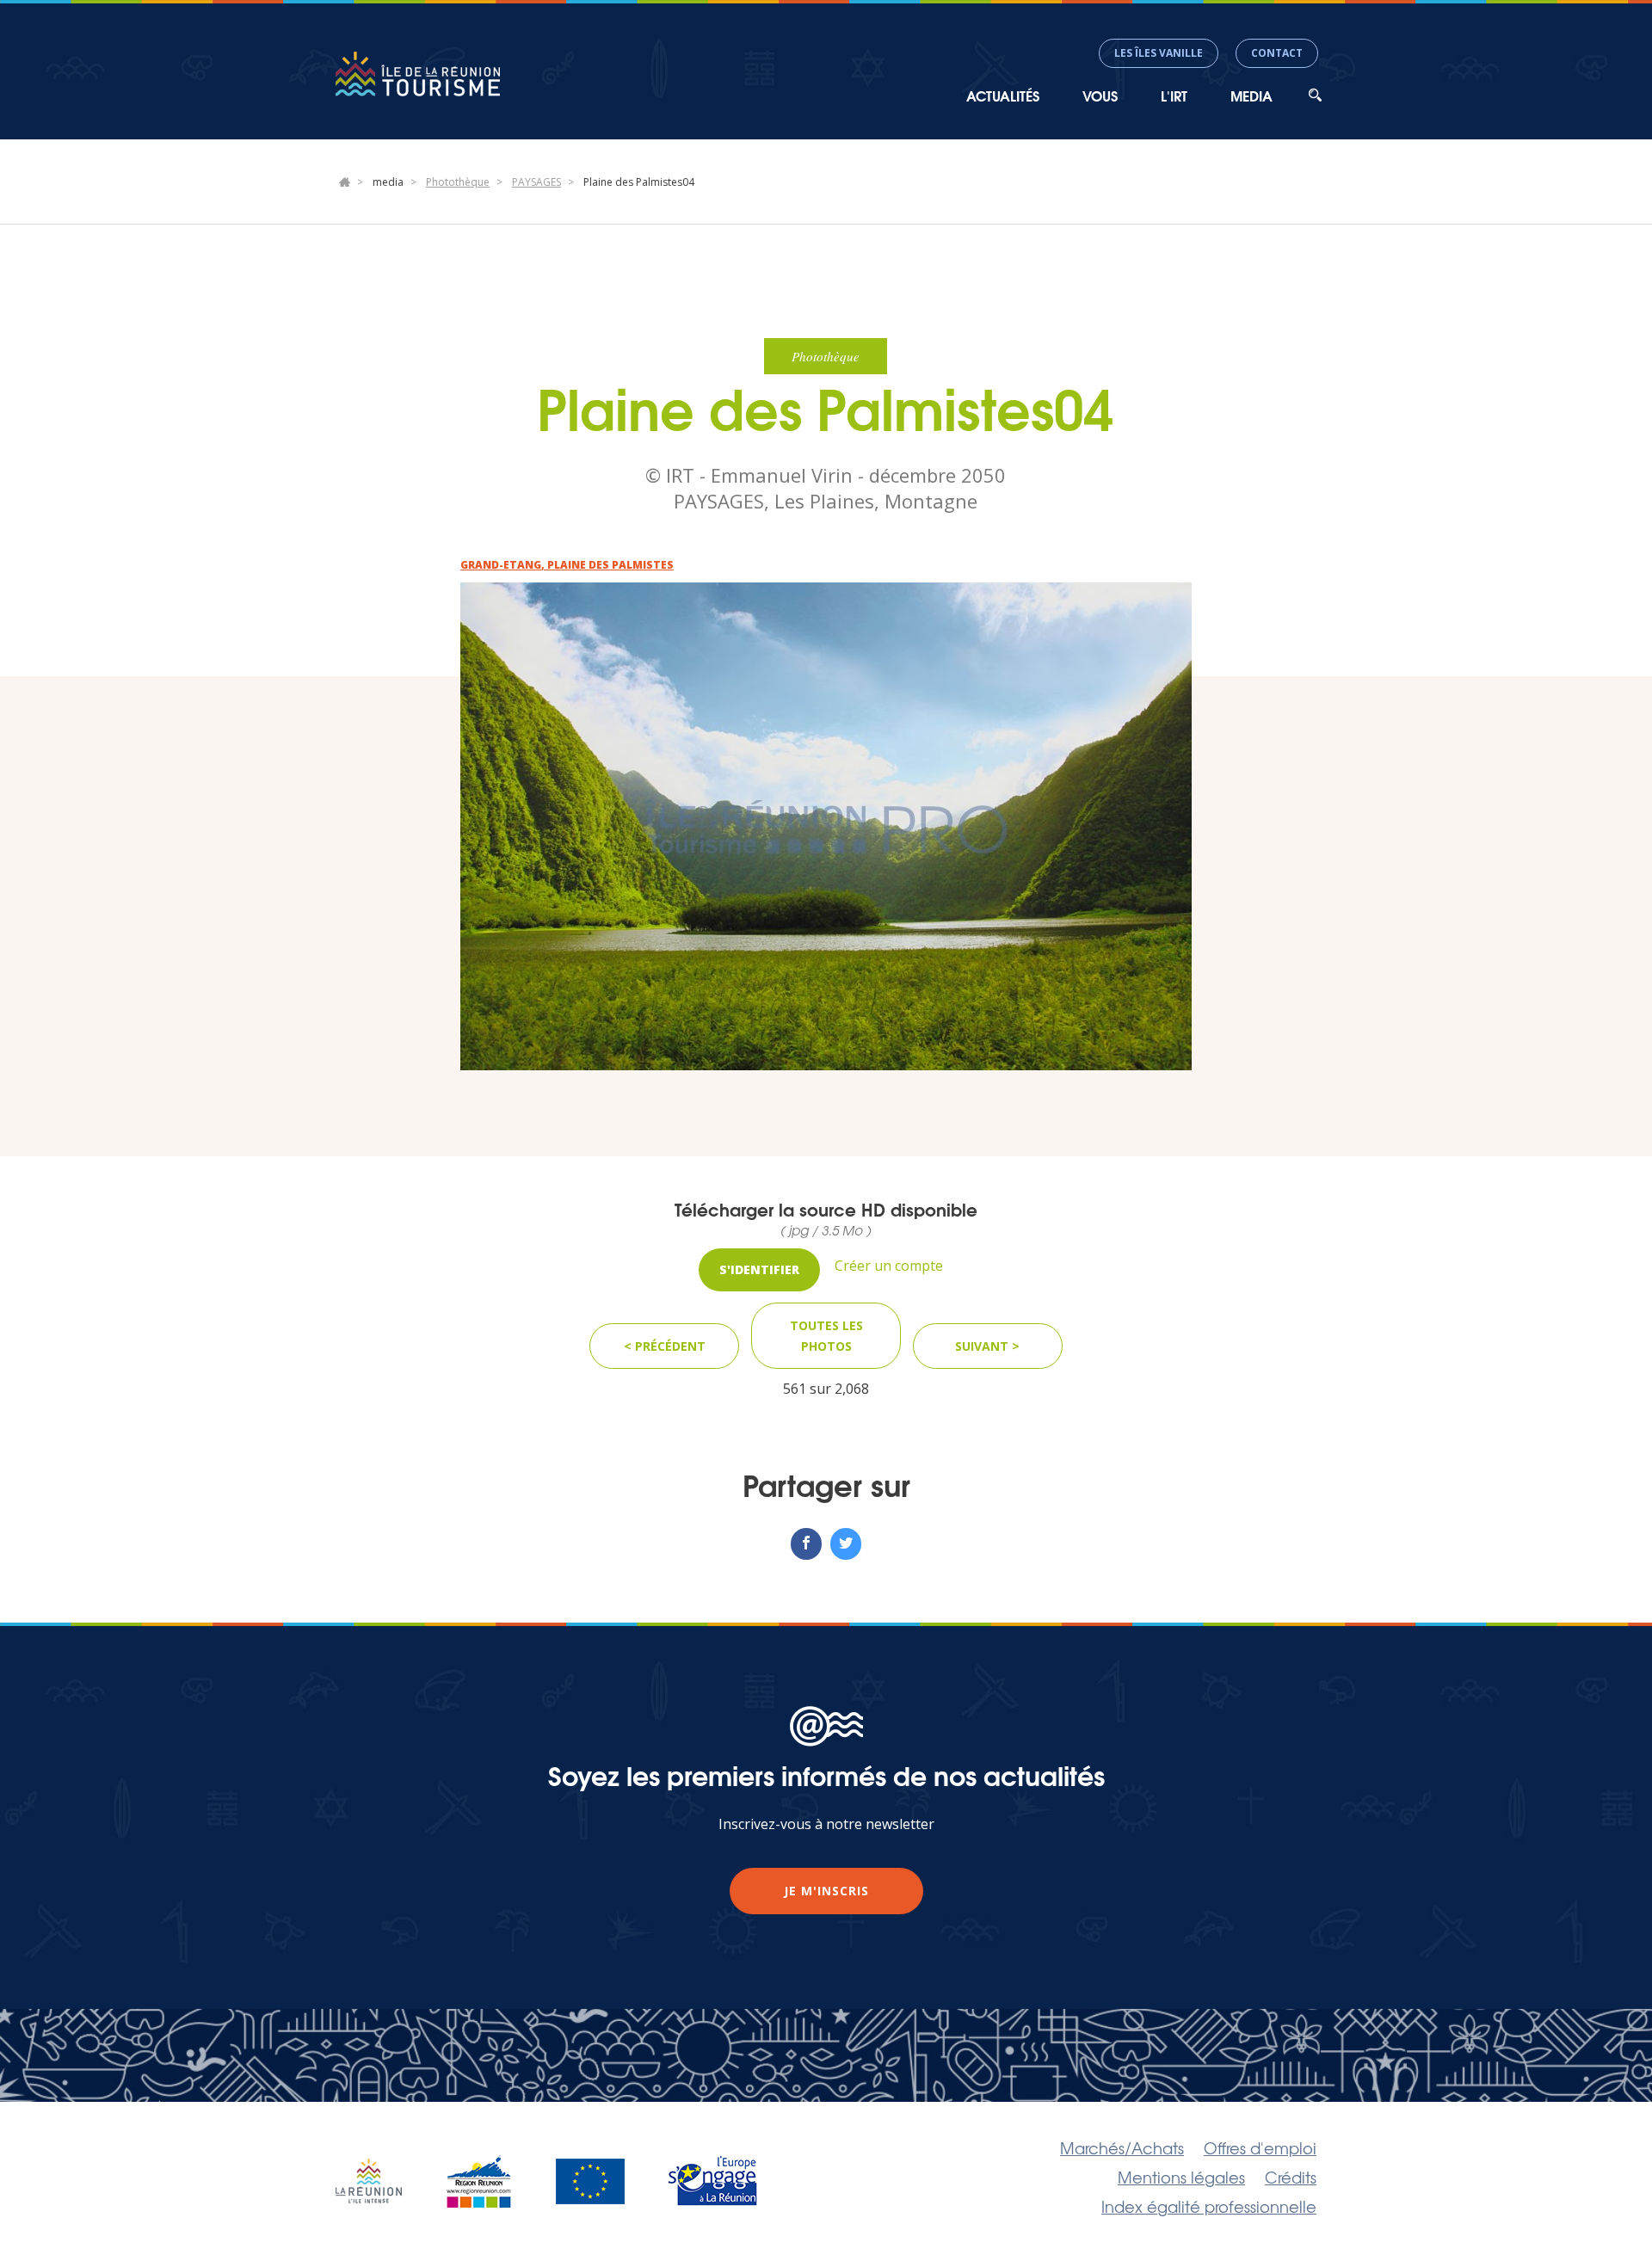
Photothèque (458, 182)
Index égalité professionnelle (1209, 2206)
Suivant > (987, 1346)
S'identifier (759, 1269)
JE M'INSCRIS (826, 1891)
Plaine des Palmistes (610, 565)
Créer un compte (889, 1266)
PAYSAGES (536, 182)
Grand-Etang (501, 565)
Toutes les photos (826, 1336)
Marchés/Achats (1122, 2147)
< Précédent (665, 1346)
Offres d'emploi (1260, 2147)
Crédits (1291, 2177)
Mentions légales (1181, 2177)
